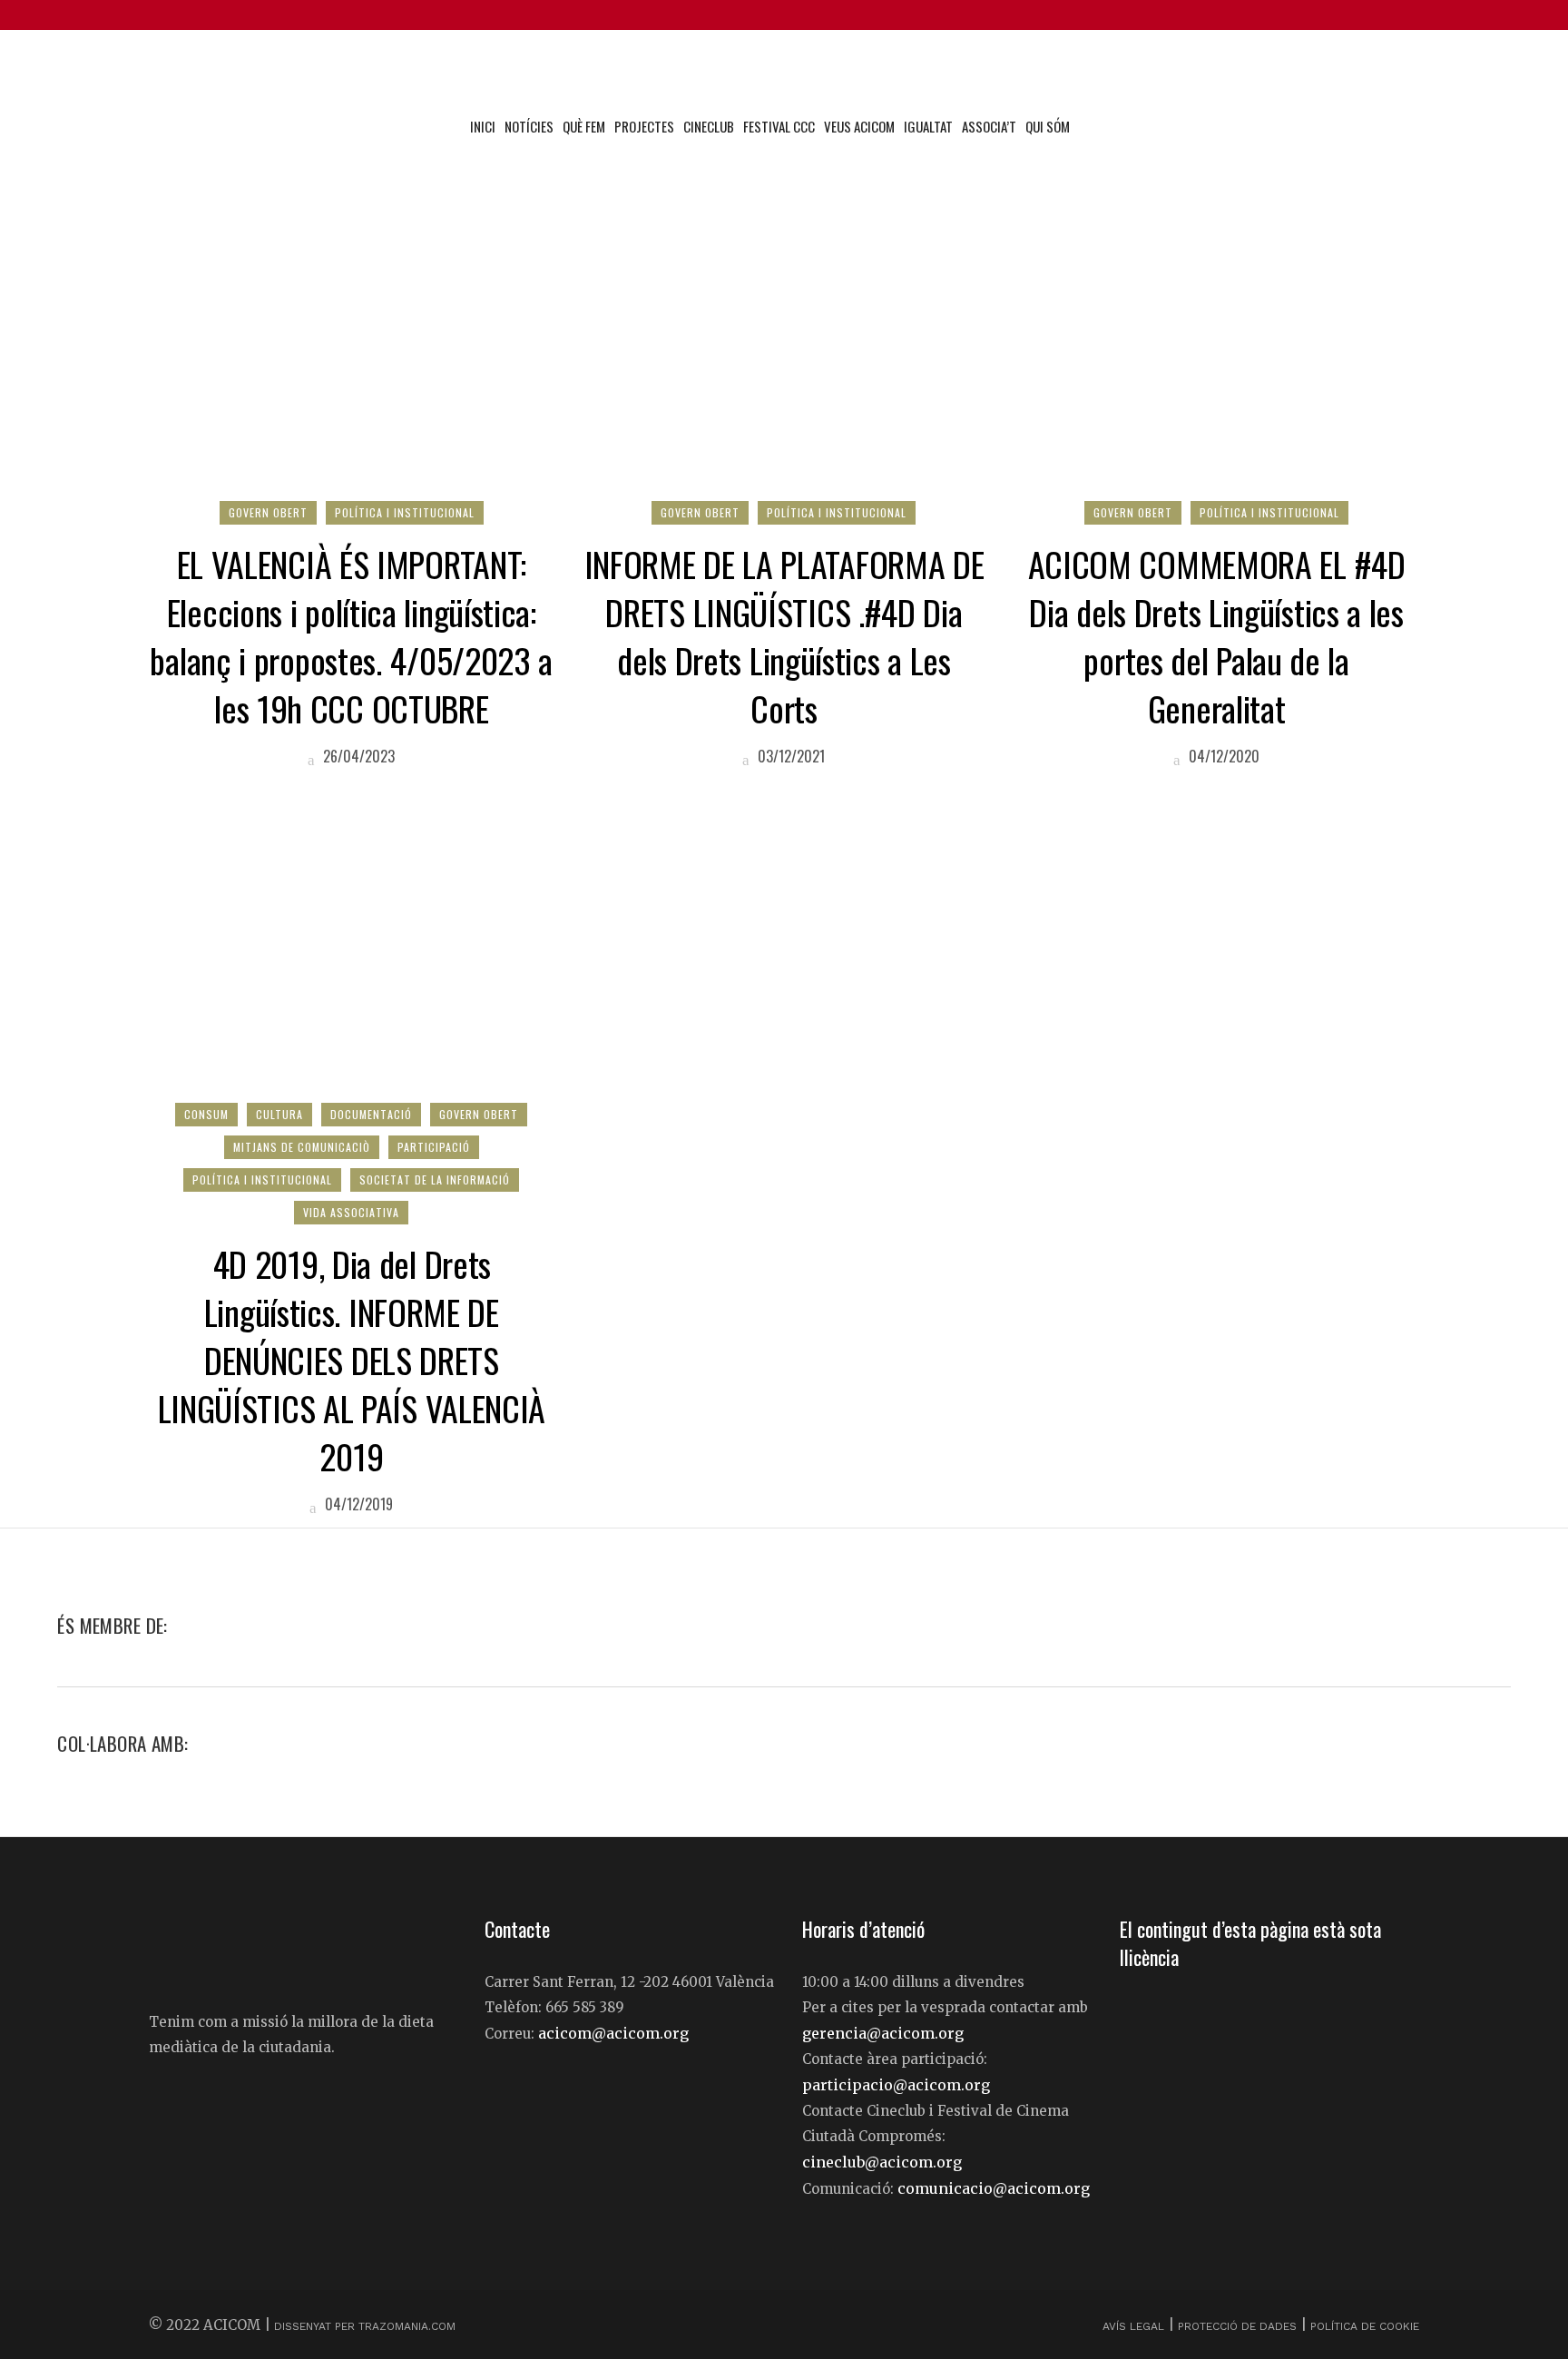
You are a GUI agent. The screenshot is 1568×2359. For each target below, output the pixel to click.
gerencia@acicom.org (883, 2033)
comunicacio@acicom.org (994, 2188)
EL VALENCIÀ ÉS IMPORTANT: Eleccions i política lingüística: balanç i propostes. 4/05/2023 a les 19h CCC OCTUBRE (351, 636)
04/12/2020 (1222, 756)
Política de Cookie (1365, 2326)
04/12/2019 (357, 1504)
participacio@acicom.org (896, 2085)
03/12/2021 (789, 756)
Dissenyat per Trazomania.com (365, 2326)
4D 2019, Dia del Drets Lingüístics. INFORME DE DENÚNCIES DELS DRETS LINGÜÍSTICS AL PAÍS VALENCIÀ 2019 (352, 1360)
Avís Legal (1135, 2326)
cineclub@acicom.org (882, 2162)
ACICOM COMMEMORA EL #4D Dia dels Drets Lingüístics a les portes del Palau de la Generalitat (1217, 636)
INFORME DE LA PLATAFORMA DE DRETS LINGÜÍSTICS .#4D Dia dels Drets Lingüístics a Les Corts (784, 636)
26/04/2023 (357, 756)
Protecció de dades (1237, 2326)
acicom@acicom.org (613, 2033)
